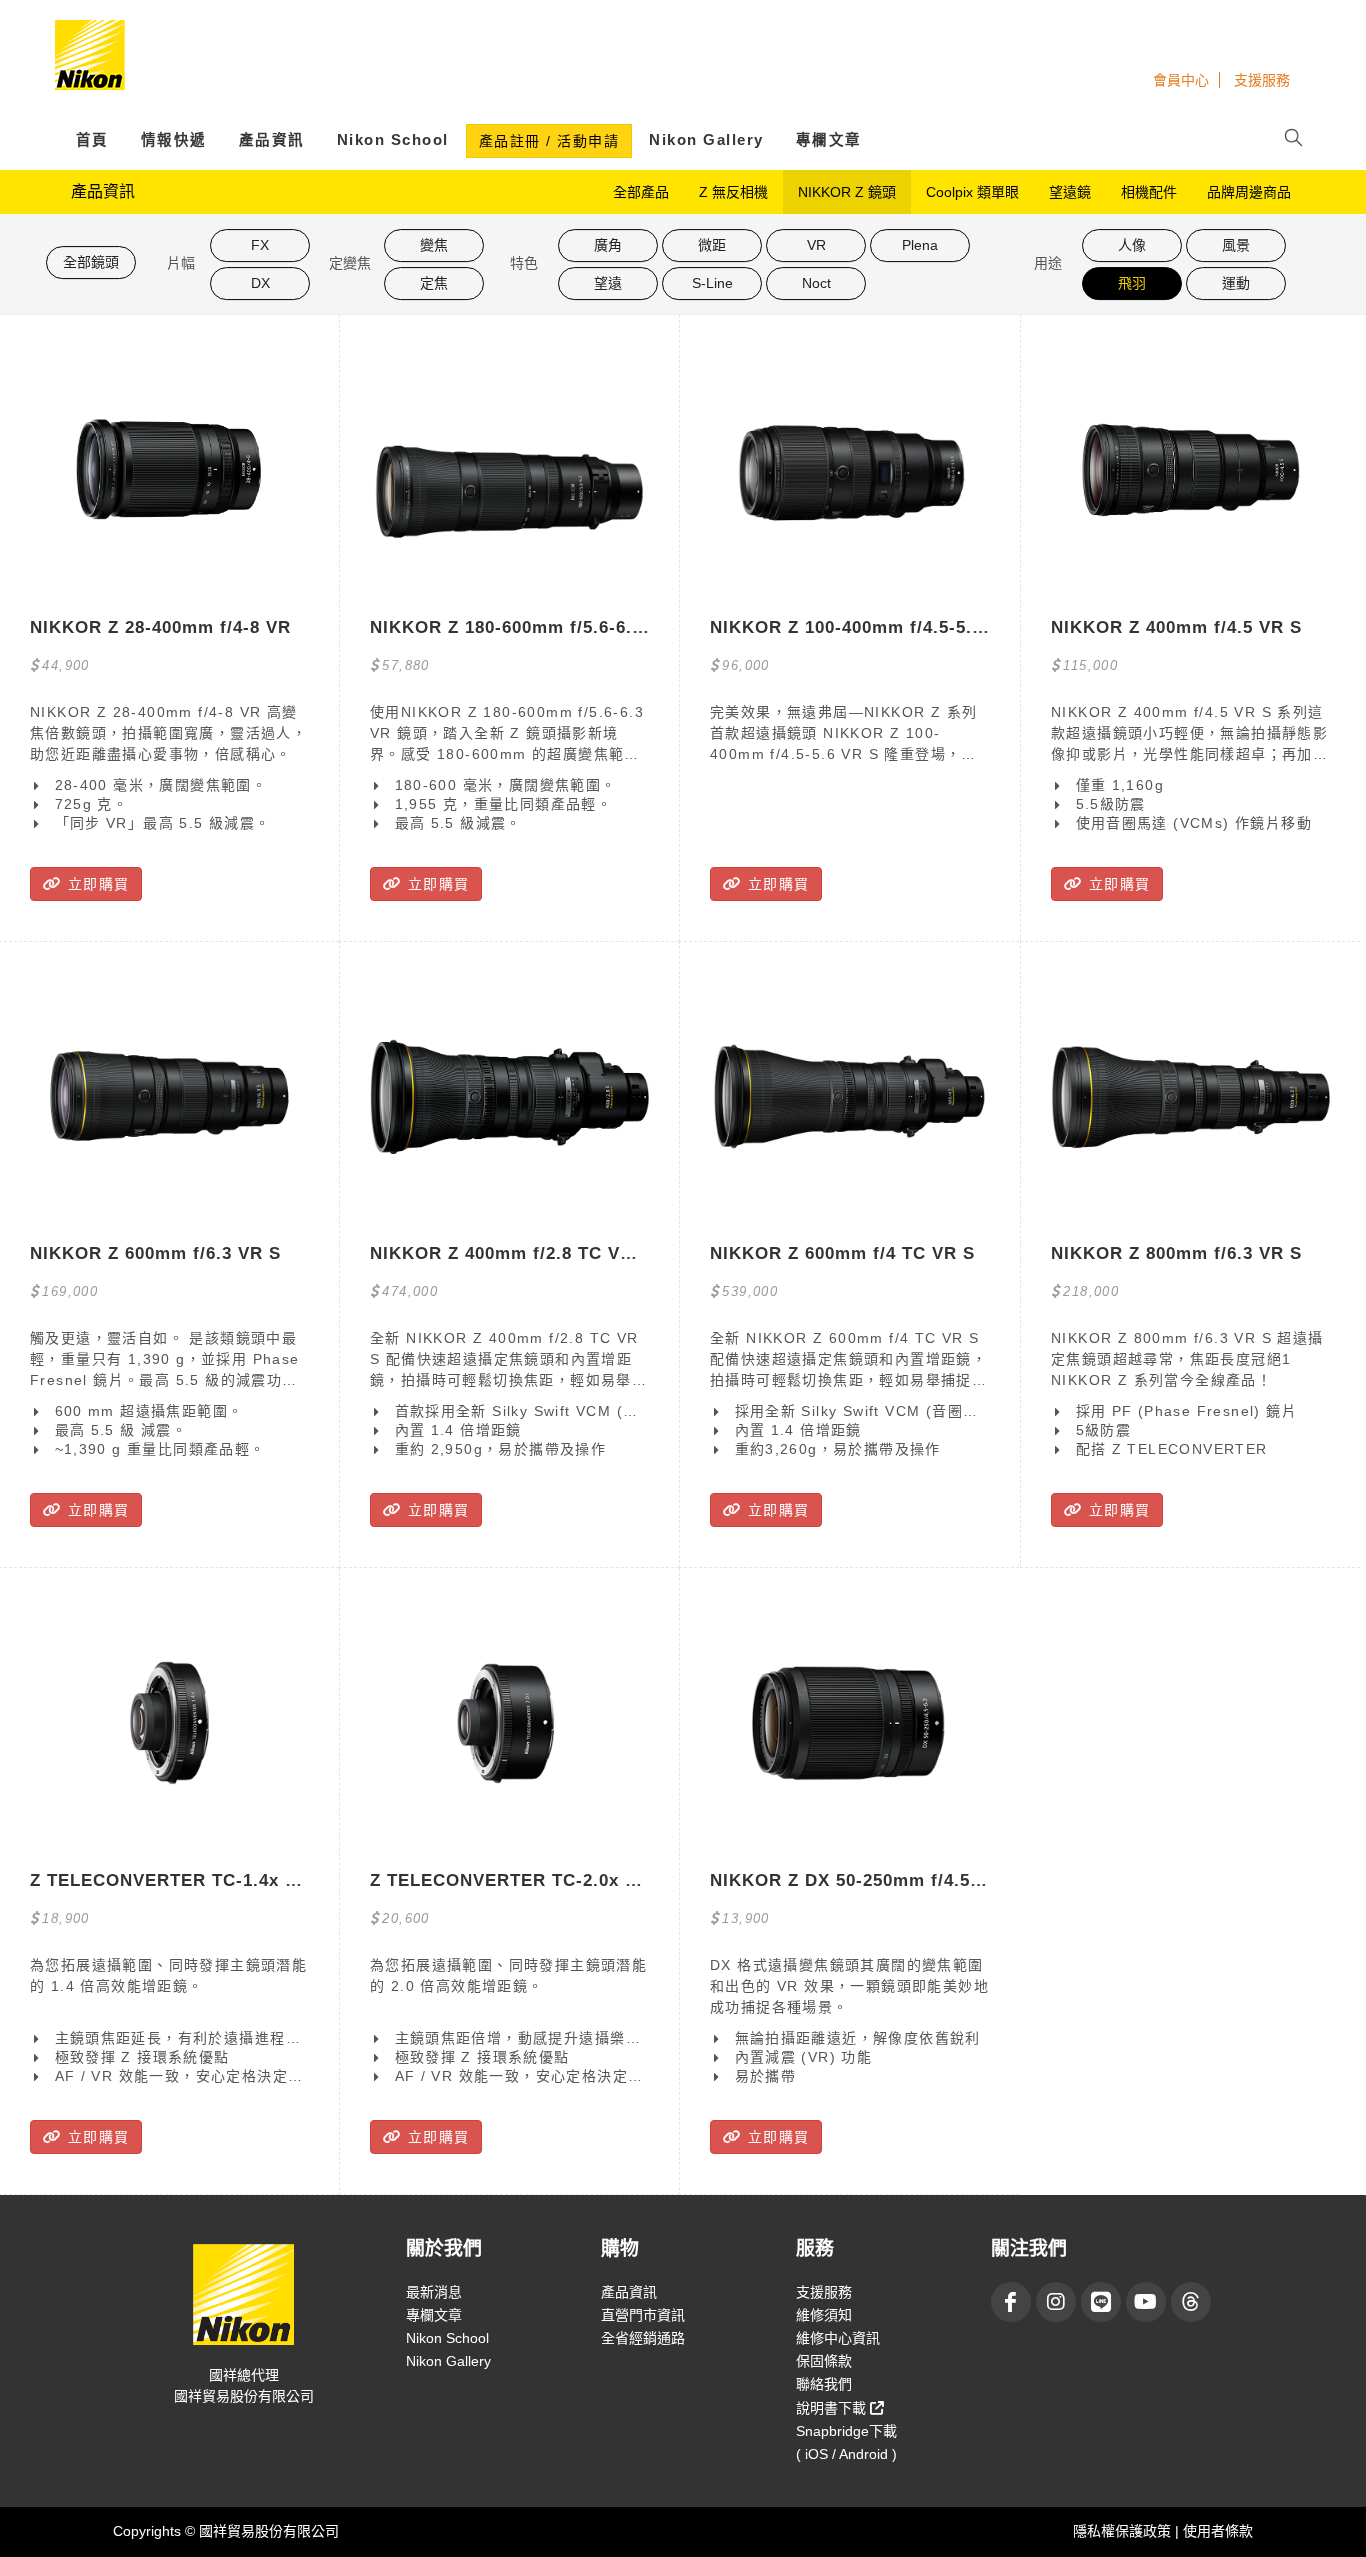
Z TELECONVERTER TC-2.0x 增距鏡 (524, 1880)
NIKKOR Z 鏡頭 (847, 192)
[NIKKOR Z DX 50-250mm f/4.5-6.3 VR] (849, 1723)
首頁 (92, 140)
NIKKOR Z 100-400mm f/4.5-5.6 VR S (870, 627)
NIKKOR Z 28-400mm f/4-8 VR (160, 627)
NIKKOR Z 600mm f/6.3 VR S (155, 1253)
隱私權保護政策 (1124, 2531)
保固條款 (824, 2361)
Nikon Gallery (706, 140)
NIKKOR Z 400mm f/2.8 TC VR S (510, 1253)
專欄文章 (829, 140)
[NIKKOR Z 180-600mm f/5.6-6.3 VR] (509, 470)
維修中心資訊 (838, 2338)
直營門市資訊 (643, 2315)
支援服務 (1262, 80)
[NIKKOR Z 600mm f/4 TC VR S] (849, 1096)
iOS (816, 2454)
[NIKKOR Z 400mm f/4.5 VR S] (1190, 470)
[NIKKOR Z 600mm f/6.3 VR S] (169, 1096)
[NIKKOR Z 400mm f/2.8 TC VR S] (509, 1096)
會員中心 (1181, 80)
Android (863, 2454)
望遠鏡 (1070, 192)
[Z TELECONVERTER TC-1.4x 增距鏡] (169, 1723)
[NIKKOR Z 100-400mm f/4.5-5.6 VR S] (849, 470)
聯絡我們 (824, 2384)
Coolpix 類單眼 (972, 192)
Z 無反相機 (733, 192)
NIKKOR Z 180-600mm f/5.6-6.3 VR (521, 627)
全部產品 (641, 192)
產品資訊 (272, 140)
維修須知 (824, 2315)
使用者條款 (1218, 2531)
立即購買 (95, 884)
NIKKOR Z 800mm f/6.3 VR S (1176, 1253)
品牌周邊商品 (1249, 192)
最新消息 (434, 2292)
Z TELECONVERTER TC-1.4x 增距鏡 (184, 1880)
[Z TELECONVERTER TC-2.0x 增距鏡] (509, 1723)
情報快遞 (174, 140)
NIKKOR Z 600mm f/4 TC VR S (842, 1253)
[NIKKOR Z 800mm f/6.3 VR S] (1190, 1096)
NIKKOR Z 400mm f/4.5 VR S (1176, 627)
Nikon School (393, 140)
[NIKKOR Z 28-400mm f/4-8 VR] (169, 470)
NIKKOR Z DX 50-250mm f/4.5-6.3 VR (872, 1880)
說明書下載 (833, 2408)
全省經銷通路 (643, 2338)
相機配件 (1149, 192)
